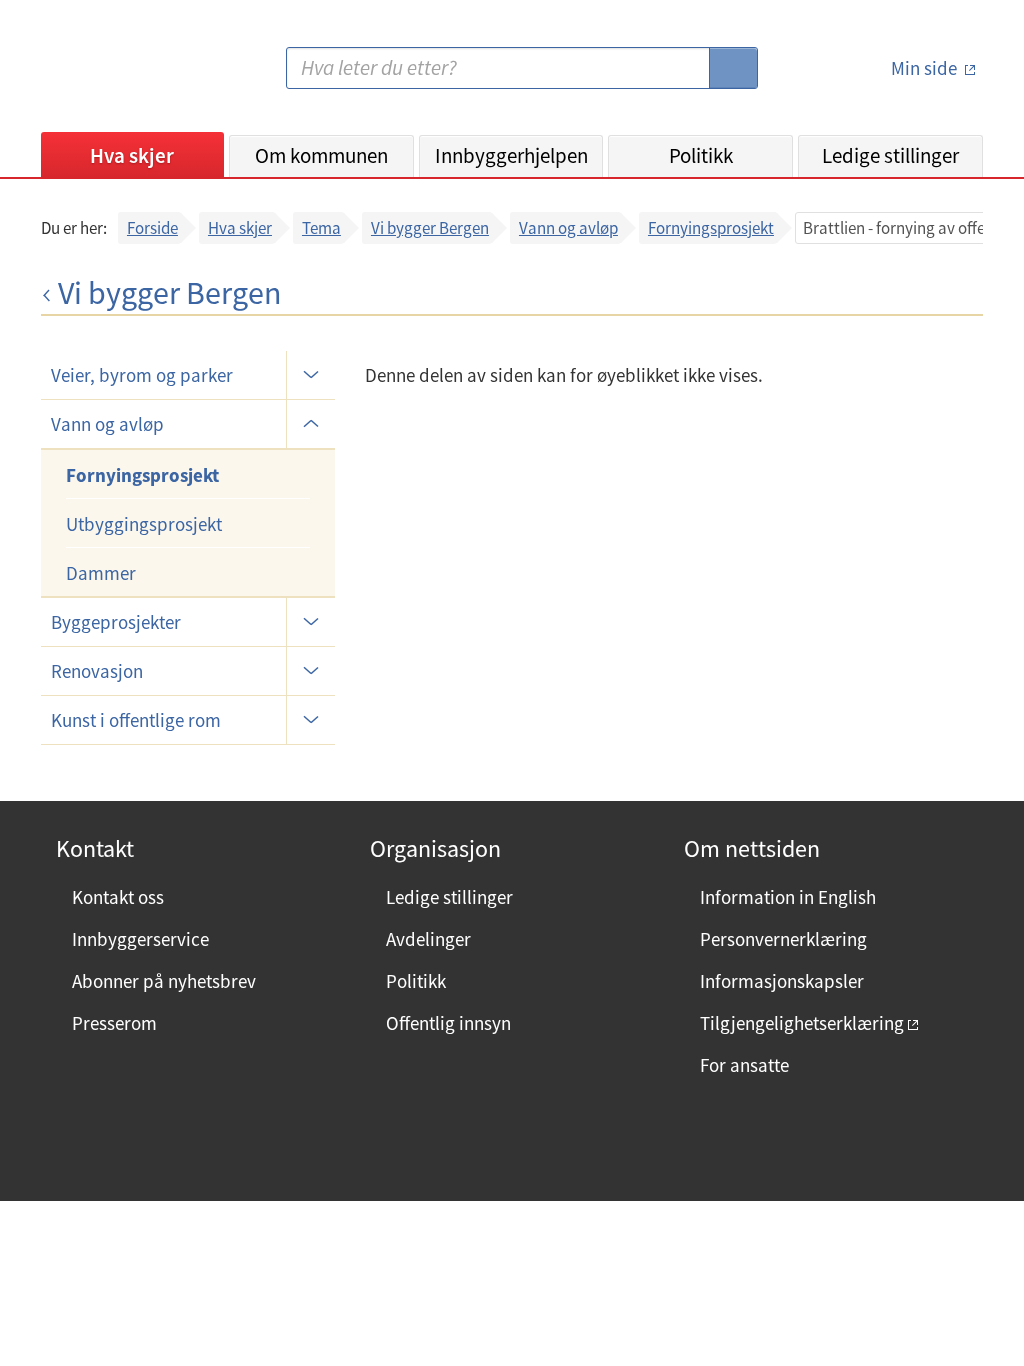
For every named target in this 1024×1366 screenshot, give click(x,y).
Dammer (101, 573)
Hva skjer (132, 155)
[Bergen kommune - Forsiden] (123, 75)
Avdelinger (428, 939)
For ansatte (744, 1065)
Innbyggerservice (140, 939)
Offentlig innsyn (448, 1023)
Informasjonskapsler (782, 981)
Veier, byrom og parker (142, 375)
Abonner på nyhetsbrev (164, 981)
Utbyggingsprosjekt (144, 524)
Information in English (788, 897)
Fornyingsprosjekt (711, 228)
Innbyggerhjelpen (511, 155)
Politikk (701, 155)
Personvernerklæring (783, 939)
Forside (152, 228)
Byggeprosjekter (116, 622)
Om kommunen (321, 155)
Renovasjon (97, 671)
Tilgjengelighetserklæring (802, 1023)
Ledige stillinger (890, 155)
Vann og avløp (568, 228)
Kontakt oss (118, 897)
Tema (321, 228)
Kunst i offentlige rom (136, 720)
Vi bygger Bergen (430, 228)
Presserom (114, 1023)
